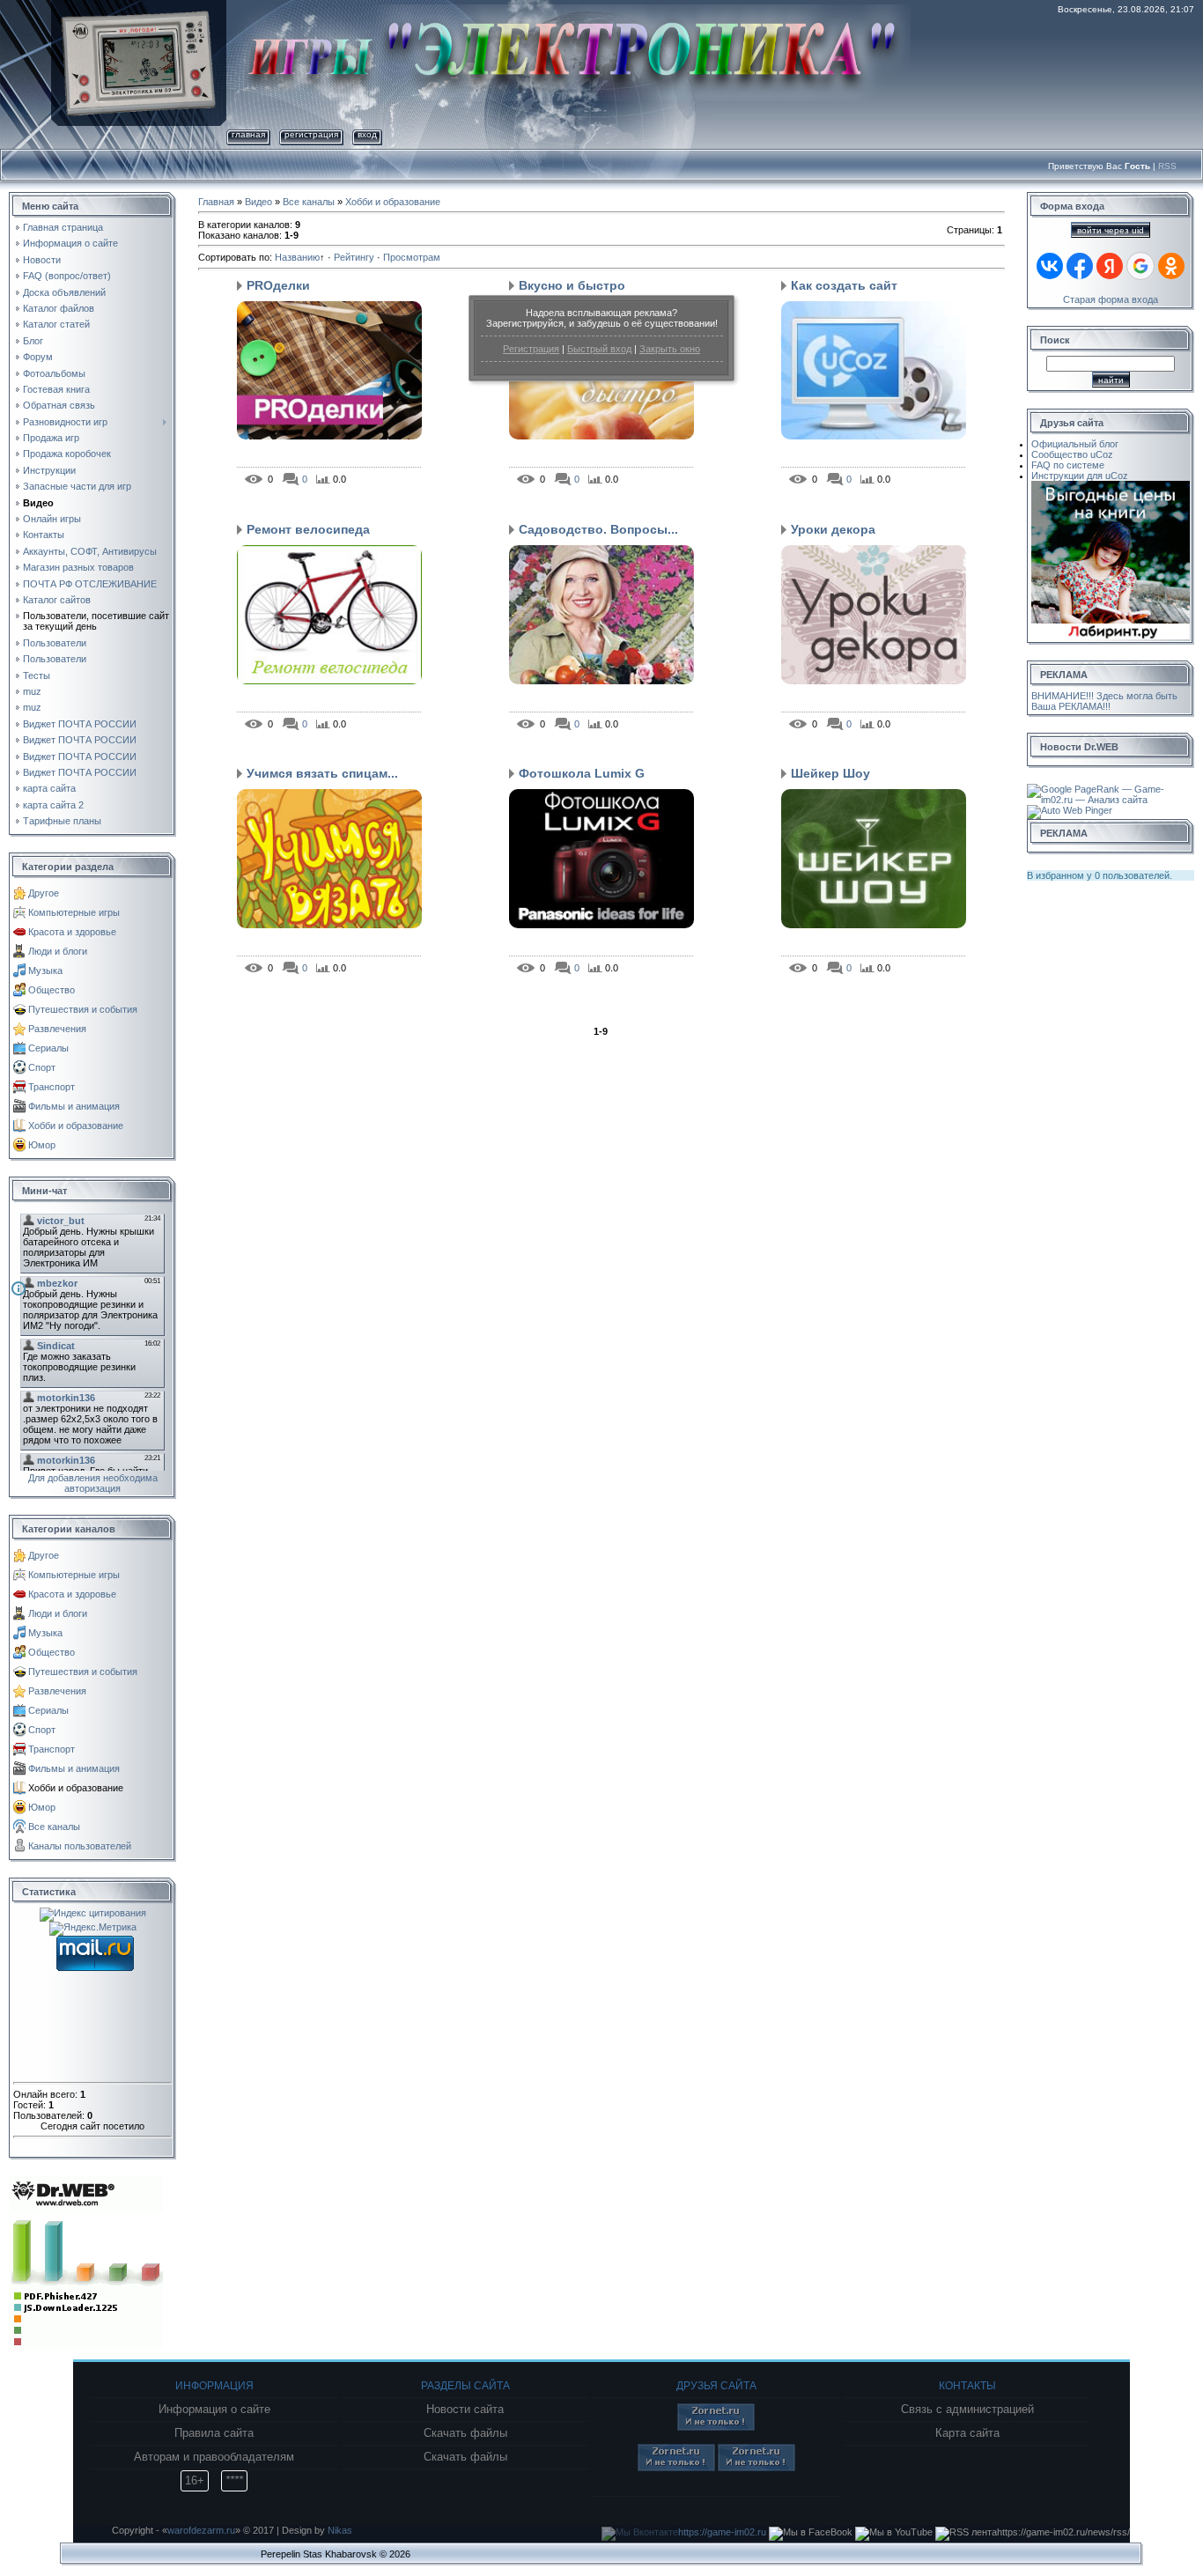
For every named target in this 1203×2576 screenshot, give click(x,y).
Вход (367, 134)
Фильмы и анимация (74, 1106)
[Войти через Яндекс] (1110, 266)
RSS (1167, 166)
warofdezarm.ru (201, 2530)
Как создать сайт (844, 285)
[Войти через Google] (1140, 266)
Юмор (42, 1145)
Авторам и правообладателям (214, 2457)
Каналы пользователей (80, 1846)
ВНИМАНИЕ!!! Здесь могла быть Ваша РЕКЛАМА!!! (1104, 701)
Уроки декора (833, 529)
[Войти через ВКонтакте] (1050, 266)
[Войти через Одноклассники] (1171, 266)
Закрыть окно (670, 349)
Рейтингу (354, 257)
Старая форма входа (1111, 299)
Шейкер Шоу (830, 773)
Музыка (45, 971)
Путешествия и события (83, 1009)
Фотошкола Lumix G (582, 773)
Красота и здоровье (72, 932)
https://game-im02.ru (722, 2532)
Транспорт (52, 1087)
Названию (297, 257)
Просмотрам (412, 257)
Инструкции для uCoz (1080, 476)
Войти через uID (1111, 230)
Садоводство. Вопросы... (598, 529)
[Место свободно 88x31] (716, 2427)
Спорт (42, 1067)
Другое (44, 893)
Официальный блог (1075, 444)
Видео (258, 202)
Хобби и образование (76, 1126)
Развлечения (57, 1029)
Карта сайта (967, 2433)
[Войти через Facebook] (1080, 266)
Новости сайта (465, 2410)
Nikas (340, 2530)
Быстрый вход (599, 349)
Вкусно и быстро (572, 285)
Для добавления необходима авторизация (93, 1483)
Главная (248, 134)
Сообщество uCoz (1072, 454)
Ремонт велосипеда (308, 529)
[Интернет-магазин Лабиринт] (1111, 486)
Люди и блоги (58, 951)
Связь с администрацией (967, 2410)
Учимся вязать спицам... (322, 773)
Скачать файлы (465, 2433)
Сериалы (48, 1048)
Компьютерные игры (74, 912)
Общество (52, 990)
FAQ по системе (1068, 465)
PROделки (278, 285)
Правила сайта (214, 2433)
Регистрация (531, 349)
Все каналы (54, 1827)
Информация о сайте (214, 2410)
